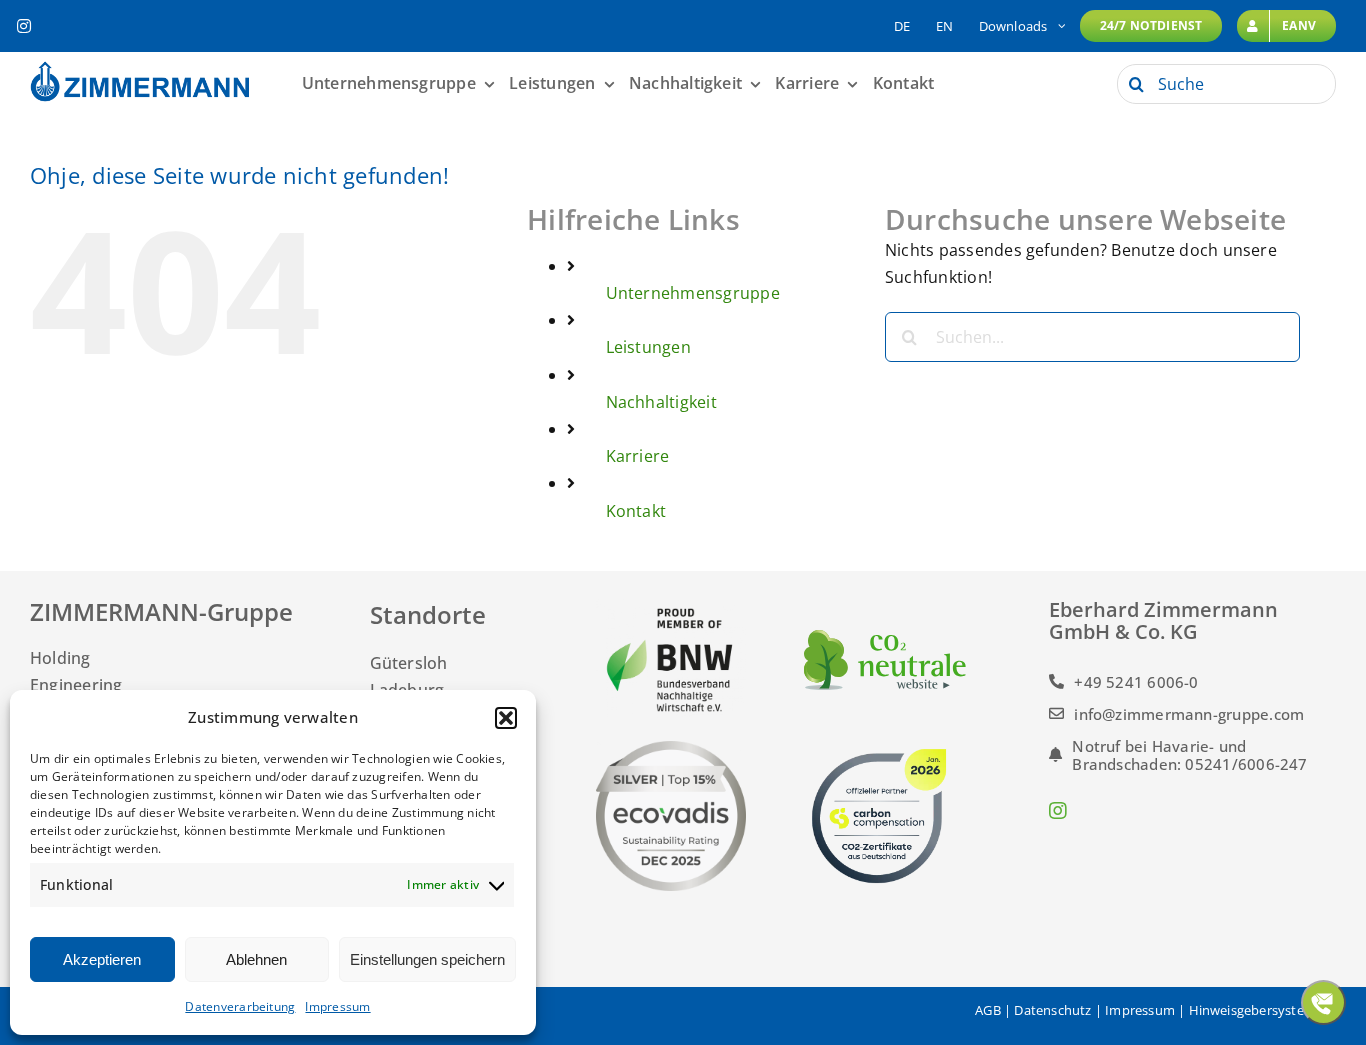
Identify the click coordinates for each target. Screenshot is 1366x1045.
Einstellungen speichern (427, 959)
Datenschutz (1052, 1010)
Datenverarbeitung (240, 1006)
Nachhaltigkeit (661, 402)
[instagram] (24, 26)
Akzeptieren (102, 959)
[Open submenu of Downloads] (1061, 26)
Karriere (638, 456)
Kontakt (636, 511)
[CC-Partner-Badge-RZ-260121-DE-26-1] (879, 749)
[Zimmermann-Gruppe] (140, 68)
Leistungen (648, 347)
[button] (506, 718)
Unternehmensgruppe (693, 293)
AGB (988, 1010)
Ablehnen (256, 959)
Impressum (337, 1006)
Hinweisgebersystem (1253, 1010)
